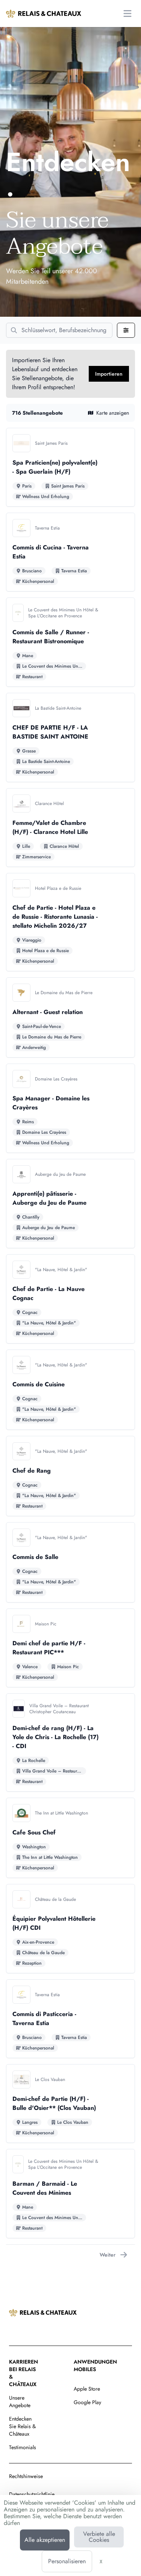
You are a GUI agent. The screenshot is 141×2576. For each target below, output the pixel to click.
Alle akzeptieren (45, 2540)
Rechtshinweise (26, 2476)
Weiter (108, 2255)
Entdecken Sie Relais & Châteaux (22, 2426)
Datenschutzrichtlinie (32, 2494)
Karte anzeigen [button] (113, 413)
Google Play (87, 2402)
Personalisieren (67, 2561)
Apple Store (87, 2389)
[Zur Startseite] (44, 14)
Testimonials (23, 2447)
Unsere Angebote (20, 2401)
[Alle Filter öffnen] (126, 330)
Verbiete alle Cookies (99, 2537)
